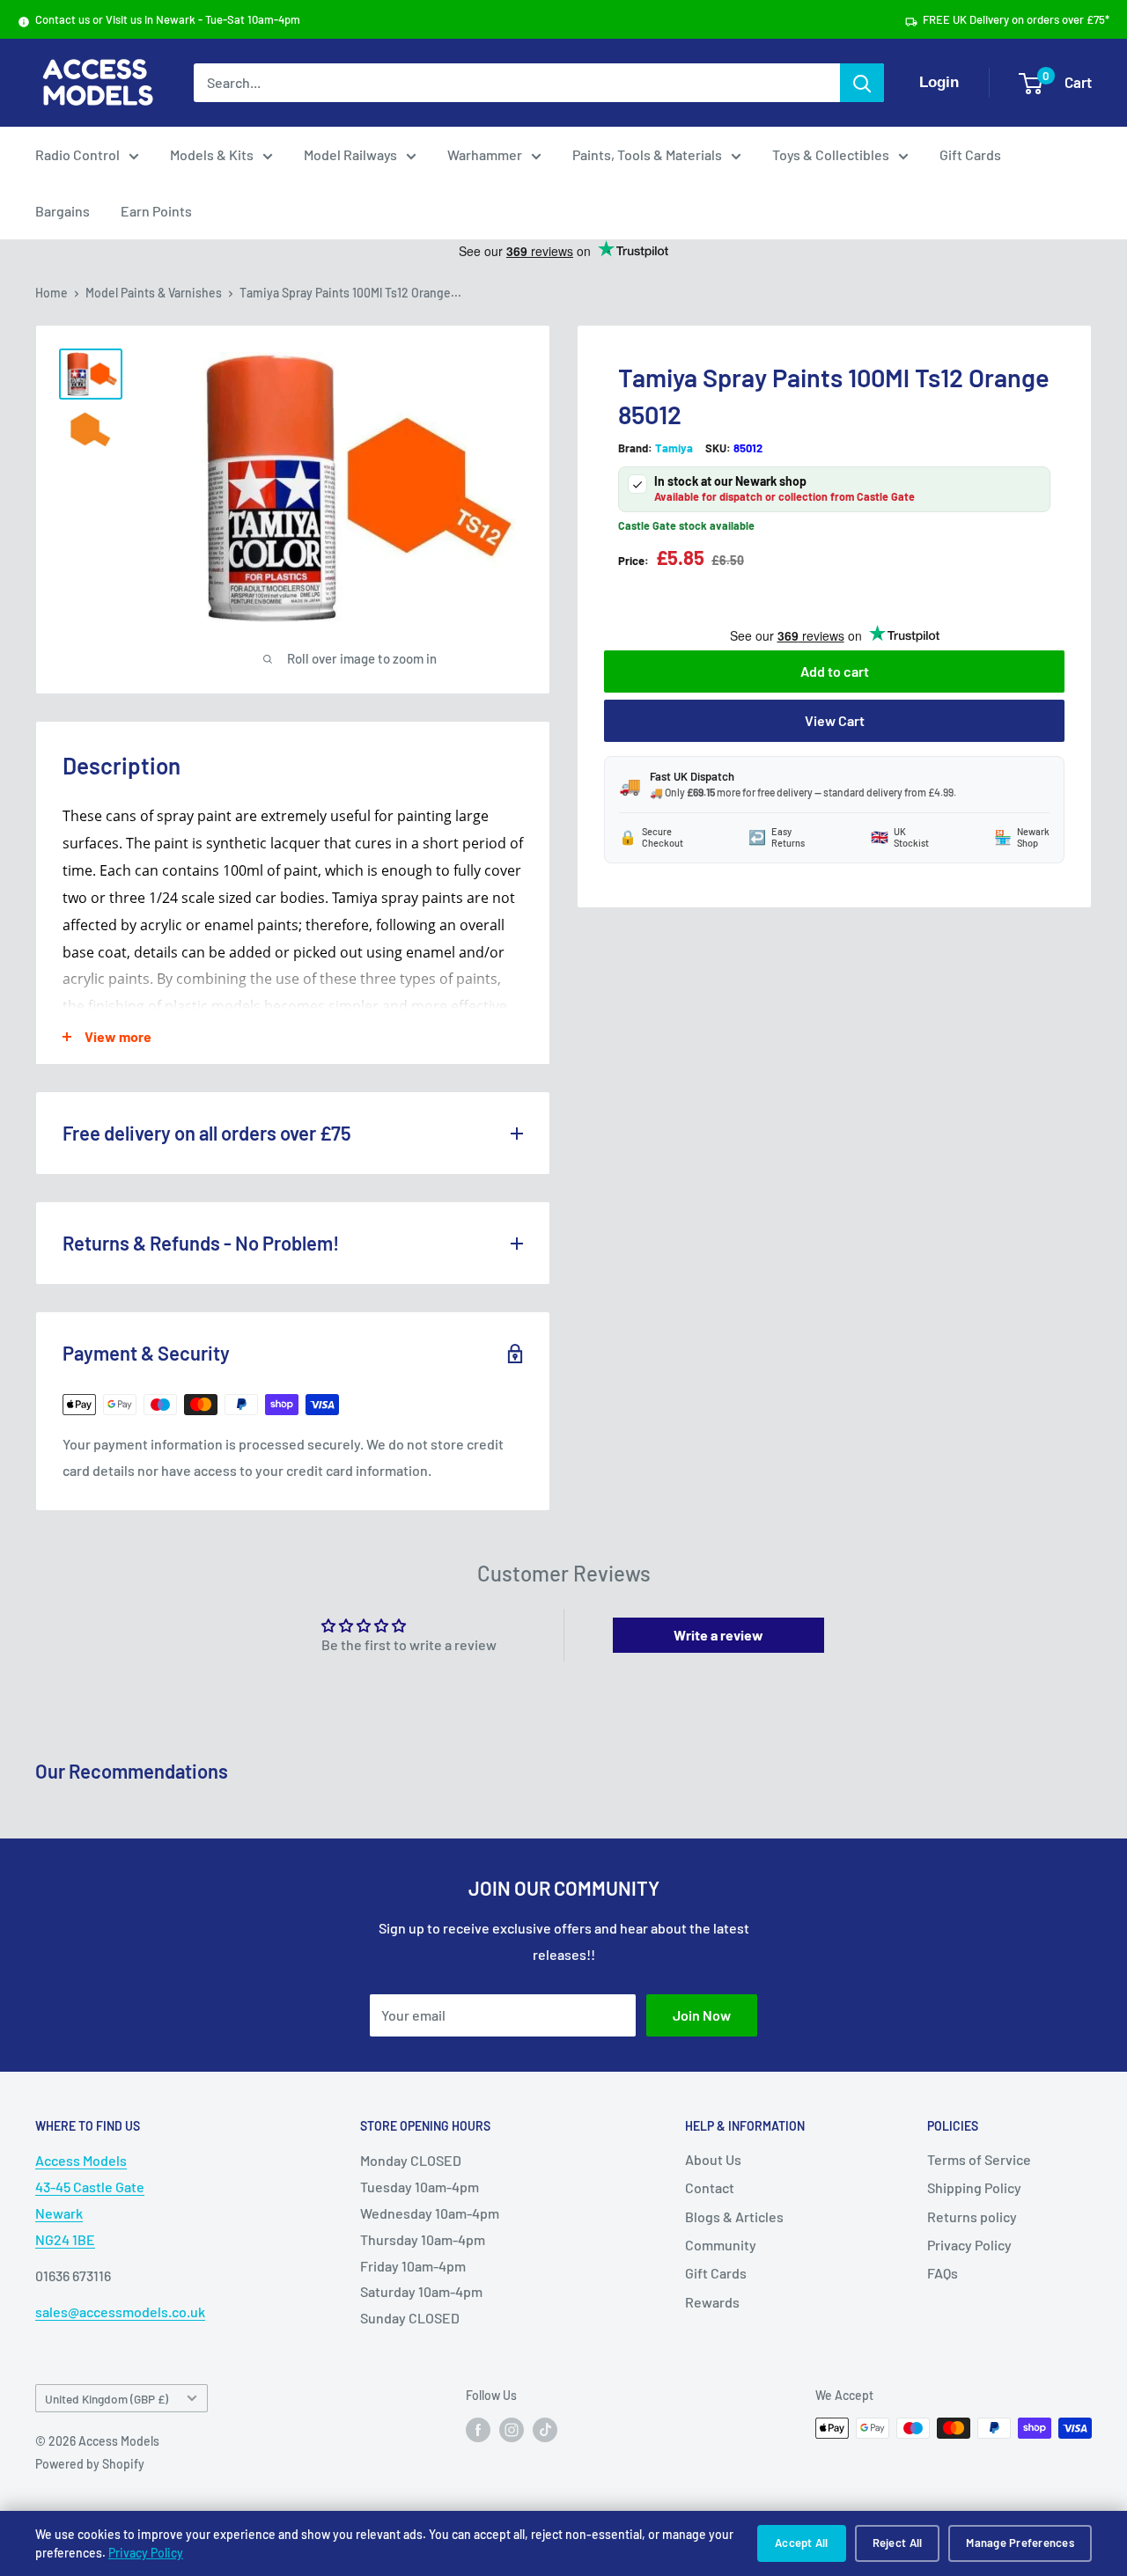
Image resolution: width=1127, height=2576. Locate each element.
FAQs (943, 2273)
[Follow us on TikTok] (545, 2430)
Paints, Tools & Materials (647, 154)
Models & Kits (212, 154)
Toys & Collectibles (831, 154)
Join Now (702, 2015)
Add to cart (835, 670)
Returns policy (972, 2216)
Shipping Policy (974, 2187)
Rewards (712, 2302)
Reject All (898, 2543)
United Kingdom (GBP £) (107, 2399)
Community (721, 2245)
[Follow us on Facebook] (478, 2430)
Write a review (718, 1635)
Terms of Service (979, 2159)
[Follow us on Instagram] (512, 2430)
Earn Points (156, 211)
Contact (710, 2187)
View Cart (835, 719)
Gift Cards (970, 154)
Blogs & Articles (734, 2216)
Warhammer (485, 154)
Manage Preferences (1020, 2543)
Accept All (802, 2543)
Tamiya (674, 448)
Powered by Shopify (90, 2464)
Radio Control (77, 154)
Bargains (63, 211)
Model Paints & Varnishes (154, 293)
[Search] (862, 83)
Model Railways (350, 154)
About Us (713, 2159)
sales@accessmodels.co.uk (120, 2312)
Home (52, 293)
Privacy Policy (146, 2553)
